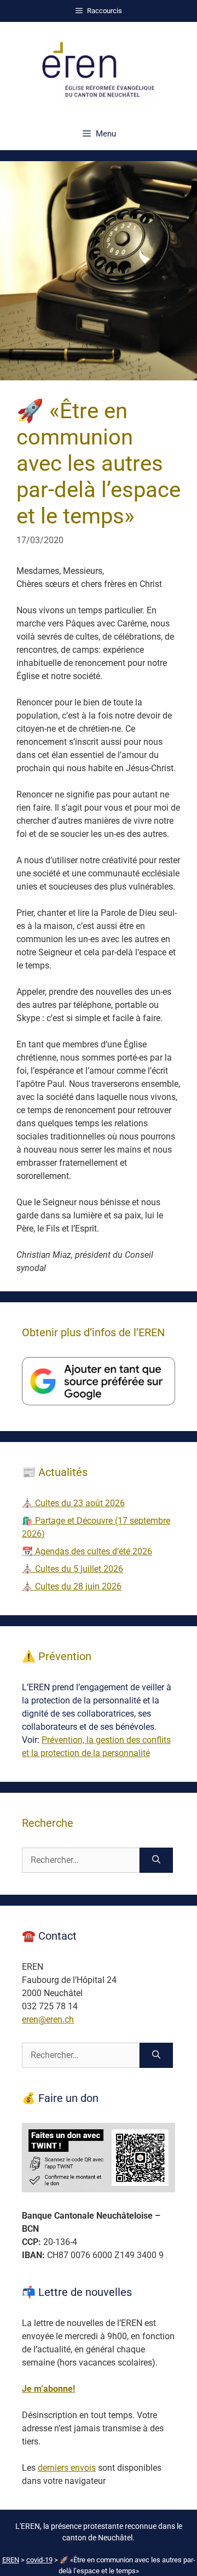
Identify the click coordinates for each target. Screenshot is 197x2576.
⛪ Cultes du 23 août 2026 (73, 1503)
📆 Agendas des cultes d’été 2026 (87, 1551)
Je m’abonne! (48, 2389)
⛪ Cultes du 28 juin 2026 (72, 1586)
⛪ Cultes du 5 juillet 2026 (73, 1569)
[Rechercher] (156, 1860)
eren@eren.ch (48, 2019)
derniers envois (67, 2468)
